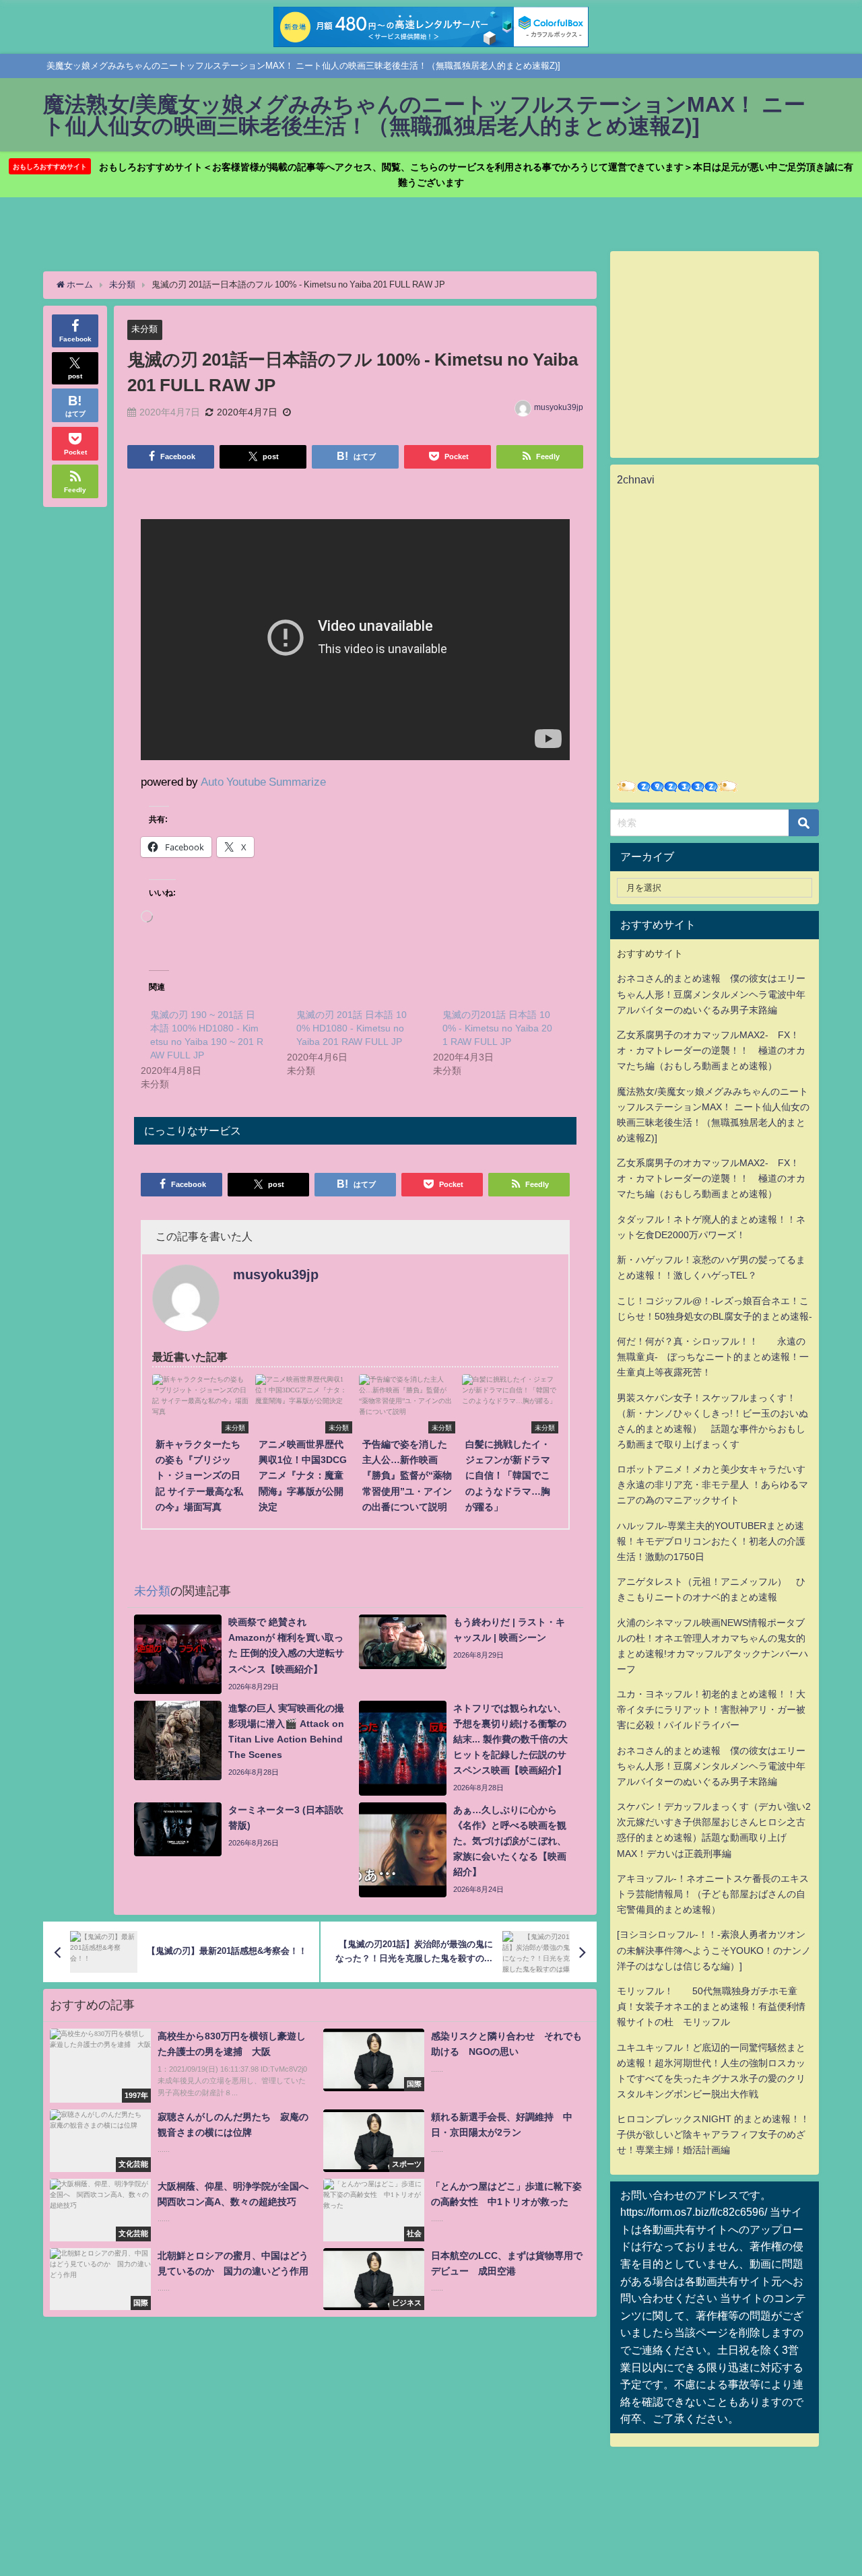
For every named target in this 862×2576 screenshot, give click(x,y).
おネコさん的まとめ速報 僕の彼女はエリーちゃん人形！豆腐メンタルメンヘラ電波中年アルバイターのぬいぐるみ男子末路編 (711, 994)
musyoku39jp (559, 407)
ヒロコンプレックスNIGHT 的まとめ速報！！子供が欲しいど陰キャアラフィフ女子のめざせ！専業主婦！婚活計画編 (713, 2134)
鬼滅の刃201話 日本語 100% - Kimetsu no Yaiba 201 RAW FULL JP (497, 1028)
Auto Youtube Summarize (263, 781)
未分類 (144, 329)
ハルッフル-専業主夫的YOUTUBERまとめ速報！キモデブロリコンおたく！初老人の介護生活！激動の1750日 (711, 1541)
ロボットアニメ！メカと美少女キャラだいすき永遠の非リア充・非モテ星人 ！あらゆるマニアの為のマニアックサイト (712, 1485)
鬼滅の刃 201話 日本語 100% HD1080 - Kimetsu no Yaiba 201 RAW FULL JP (352, 1028)
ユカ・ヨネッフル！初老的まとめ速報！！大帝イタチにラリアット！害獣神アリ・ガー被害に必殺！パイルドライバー (711, 1709)
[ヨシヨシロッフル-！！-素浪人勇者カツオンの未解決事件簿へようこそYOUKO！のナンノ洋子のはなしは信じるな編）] (714, 1950)
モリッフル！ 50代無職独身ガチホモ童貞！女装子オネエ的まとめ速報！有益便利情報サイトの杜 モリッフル (711, 2006)
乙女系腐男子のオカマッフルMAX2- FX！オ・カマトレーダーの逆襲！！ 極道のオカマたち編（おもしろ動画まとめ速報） (711, 1050)
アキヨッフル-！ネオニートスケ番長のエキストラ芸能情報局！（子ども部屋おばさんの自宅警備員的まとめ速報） (713, 1894)
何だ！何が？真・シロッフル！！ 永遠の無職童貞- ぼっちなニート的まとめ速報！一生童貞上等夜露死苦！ (713, 1357)
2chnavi (636, 479)
